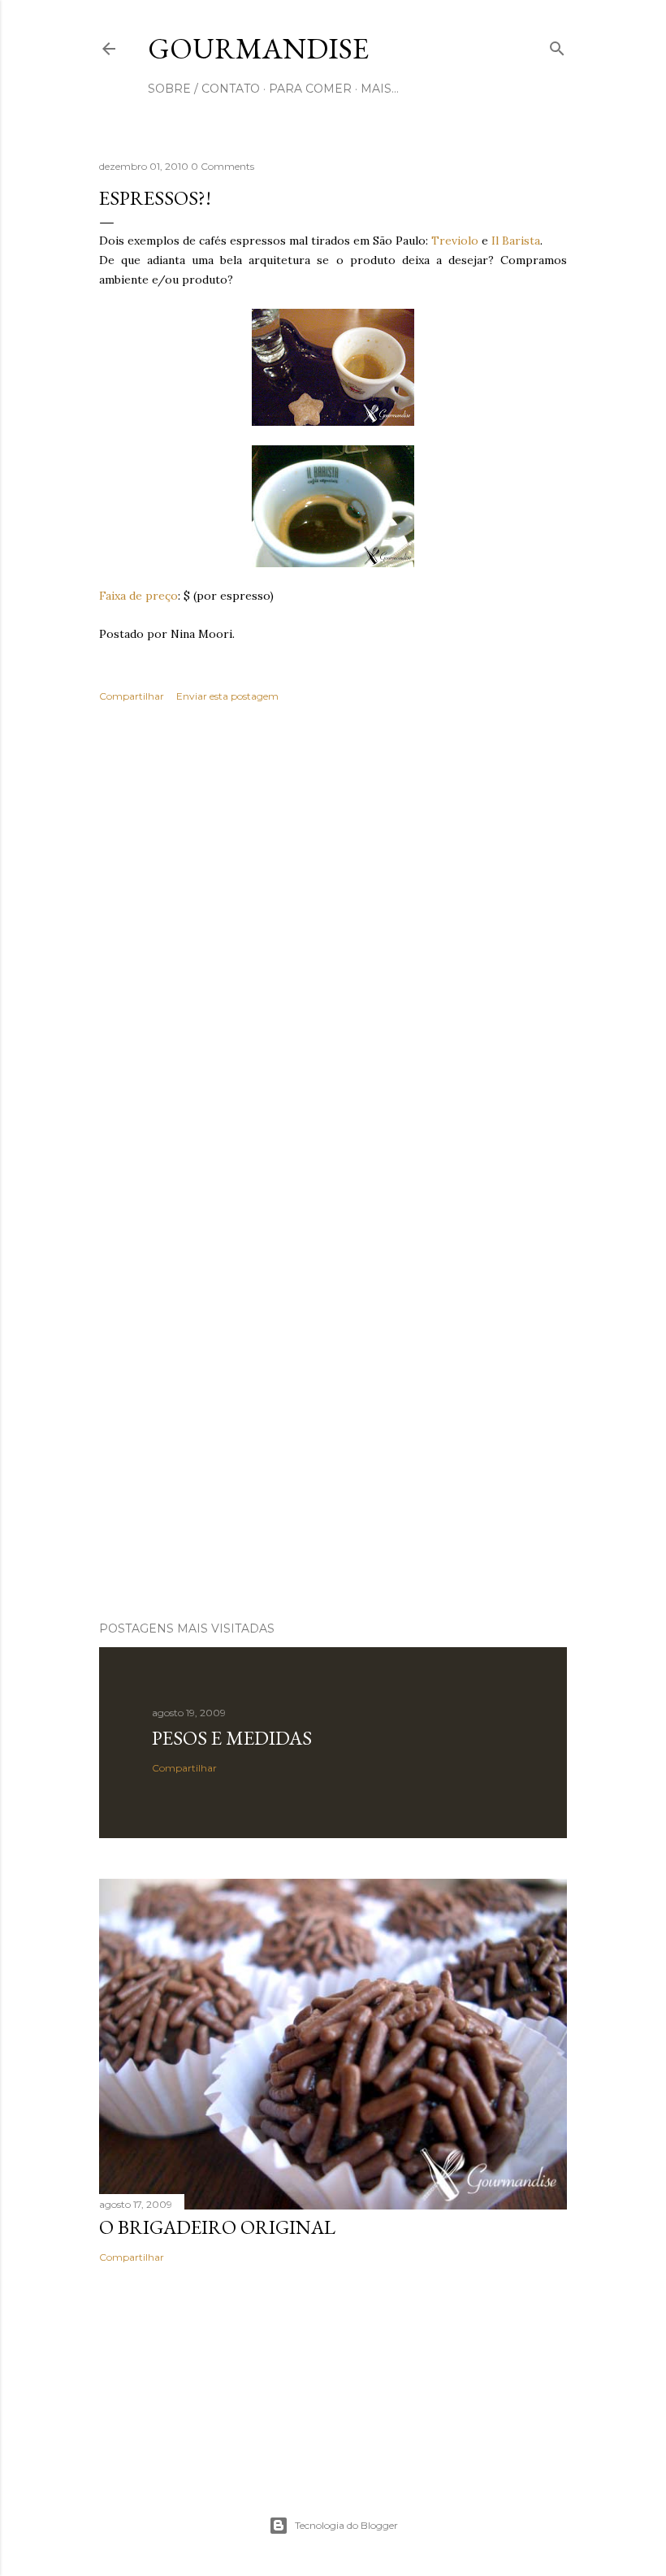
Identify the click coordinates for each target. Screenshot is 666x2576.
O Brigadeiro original (217, 2227)
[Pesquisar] (557, 45)
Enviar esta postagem (227, 696)
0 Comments (223, 166)
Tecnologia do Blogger (346, 2525)
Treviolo (455, 241)
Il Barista (516, 241)
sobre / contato (204, 89)
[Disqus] (333, 952)
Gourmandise (258, 48)
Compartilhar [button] (132, 696)
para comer (310, 89)
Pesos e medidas (232, 1738)
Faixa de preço (138, 596)
